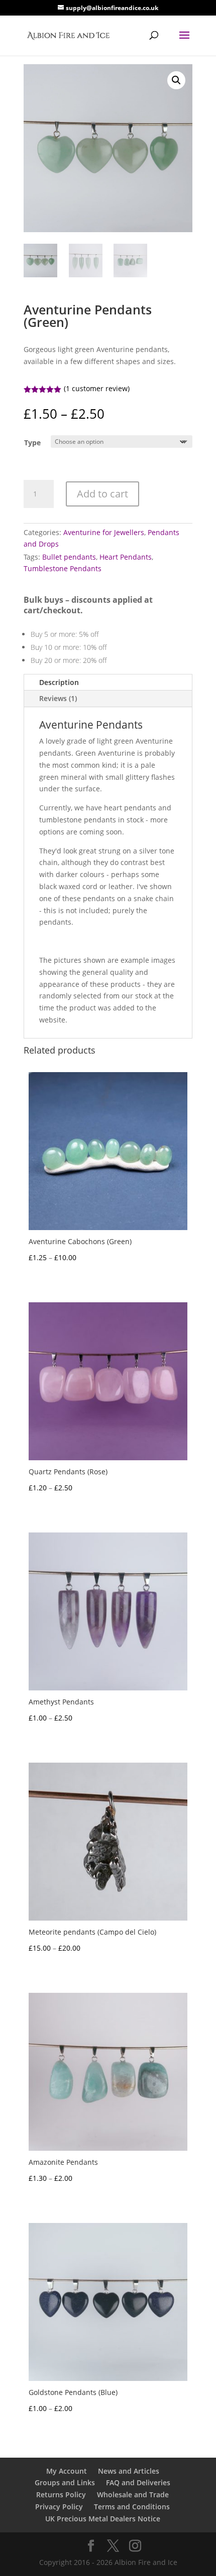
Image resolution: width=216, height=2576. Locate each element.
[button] (176, 80)
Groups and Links (65, 2482)
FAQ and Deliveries (138, 2482)
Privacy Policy (59, 2507)
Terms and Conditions (132, 2507)
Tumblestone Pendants (63, 568)
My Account (67, 2471)
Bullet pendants (69, 557)
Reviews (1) (58, 698)
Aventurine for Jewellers (104, 532)
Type (32, 443)
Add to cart (102, 494)
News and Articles (129, 2471)
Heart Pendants (126, 557)
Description (59, 682)
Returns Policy (61, 2495)
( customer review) (97, 388)
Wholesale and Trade (133, 2495)
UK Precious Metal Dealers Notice (103, 2519)
